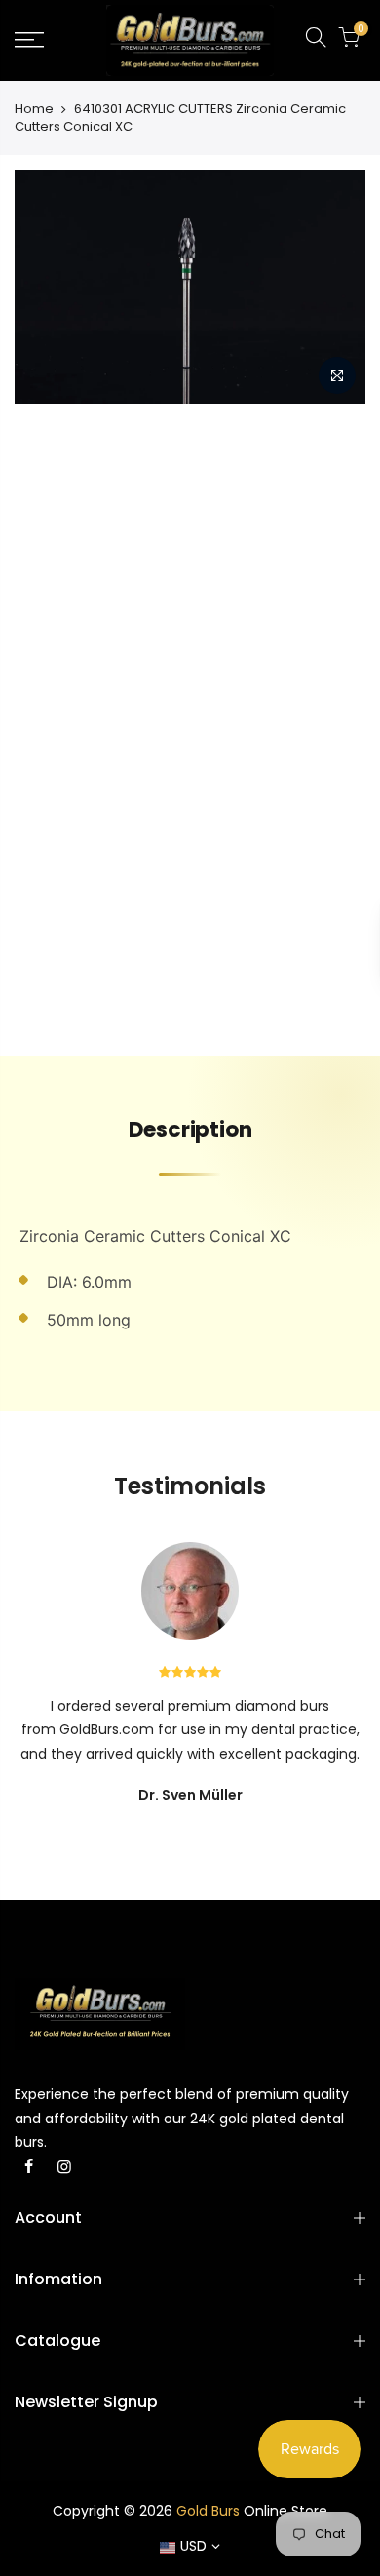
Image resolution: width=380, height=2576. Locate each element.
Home (34, 109)
